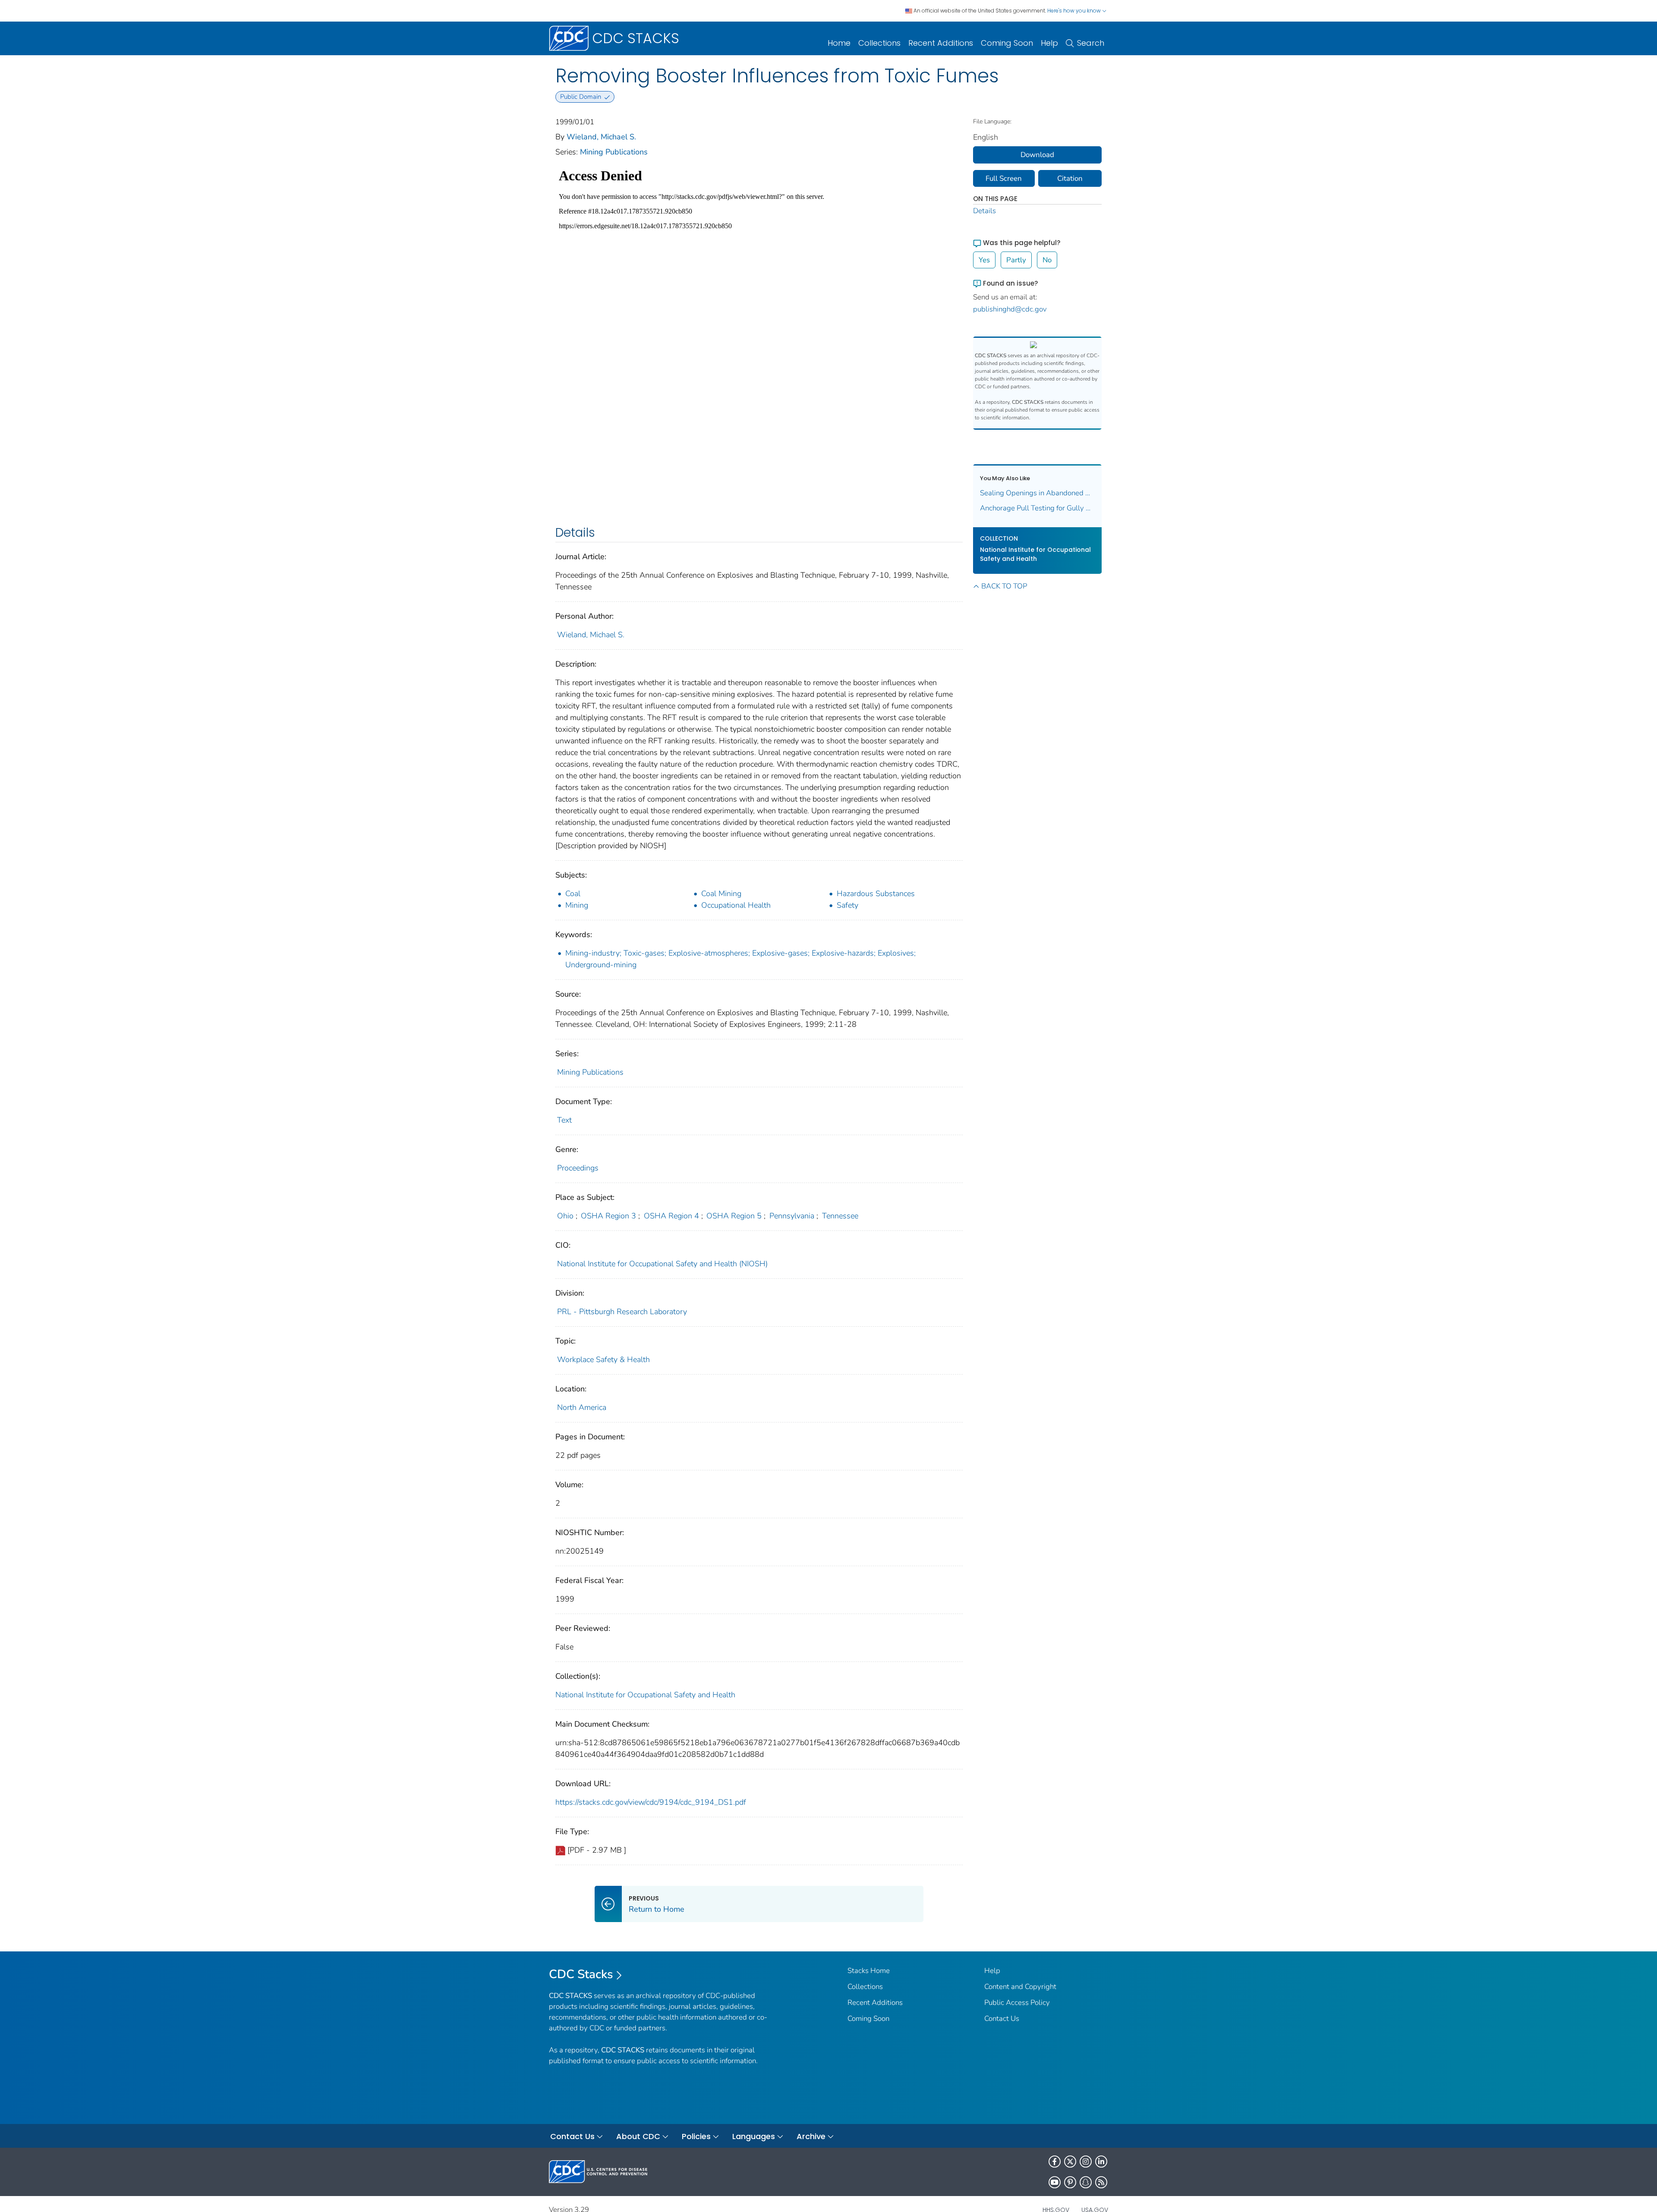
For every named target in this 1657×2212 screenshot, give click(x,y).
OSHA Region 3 (608, 1216)
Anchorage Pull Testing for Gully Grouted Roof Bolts (1038, 508)
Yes (984, 260)
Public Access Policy (1017, 2003)
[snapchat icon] (1086, 2182)
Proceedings (578, 1168)
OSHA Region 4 (671, 1216)
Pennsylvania (792, 1216)
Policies (696, 2136)
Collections (879, 43)
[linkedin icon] (1101, 2162)
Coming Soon (1007, 43)
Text (564, 1120)
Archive (811, 2136)
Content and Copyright (1020, 1987)
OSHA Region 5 (734, 1216)
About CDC (638, 2136)
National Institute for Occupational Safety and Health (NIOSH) (662, 1264)
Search (1091, 43)
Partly (1016, 260)
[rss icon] (1101, 2182)
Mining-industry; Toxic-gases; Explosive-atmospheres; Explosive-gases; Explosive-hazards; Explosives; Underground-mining (740, 959)
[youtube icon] (1055, 2182)
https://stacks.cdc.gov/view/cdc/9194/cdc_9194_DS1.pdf (651, 1802)
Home (839, 43)
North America (582, 1407)
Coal (573, 894)
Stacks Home (869, 1971)
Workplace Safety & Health (603, 1359)
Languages (754, 2136)
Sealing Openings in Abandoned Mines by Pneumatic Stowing (1038, 493)
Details (984, 211)
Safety (847, 905)
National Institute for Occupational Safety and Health (645, 1695)
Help (1049, 43)
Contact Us (1002, 2018)
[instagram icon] (1086, 2162)
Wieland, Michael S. (601, 137)
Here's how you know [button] (1075, 11)
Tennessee (840, 1216)
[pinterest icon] (1070, 2182)
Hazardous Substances (876, 894)
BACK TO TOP (1004, 586)
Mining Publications (614, 152)
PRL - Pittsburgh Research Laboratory (622, 1312)
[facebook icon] (1055, 2162)
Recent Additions (941, 43)
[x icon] (1070, 2162)
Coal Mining (721, 894)
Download (1037, 155)
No (1047, 260)
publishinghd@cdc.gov (1010, 309)
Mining (577, 905)
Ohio (565, 1216)
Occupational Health (736, 905)
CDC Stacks (581, 1974)
